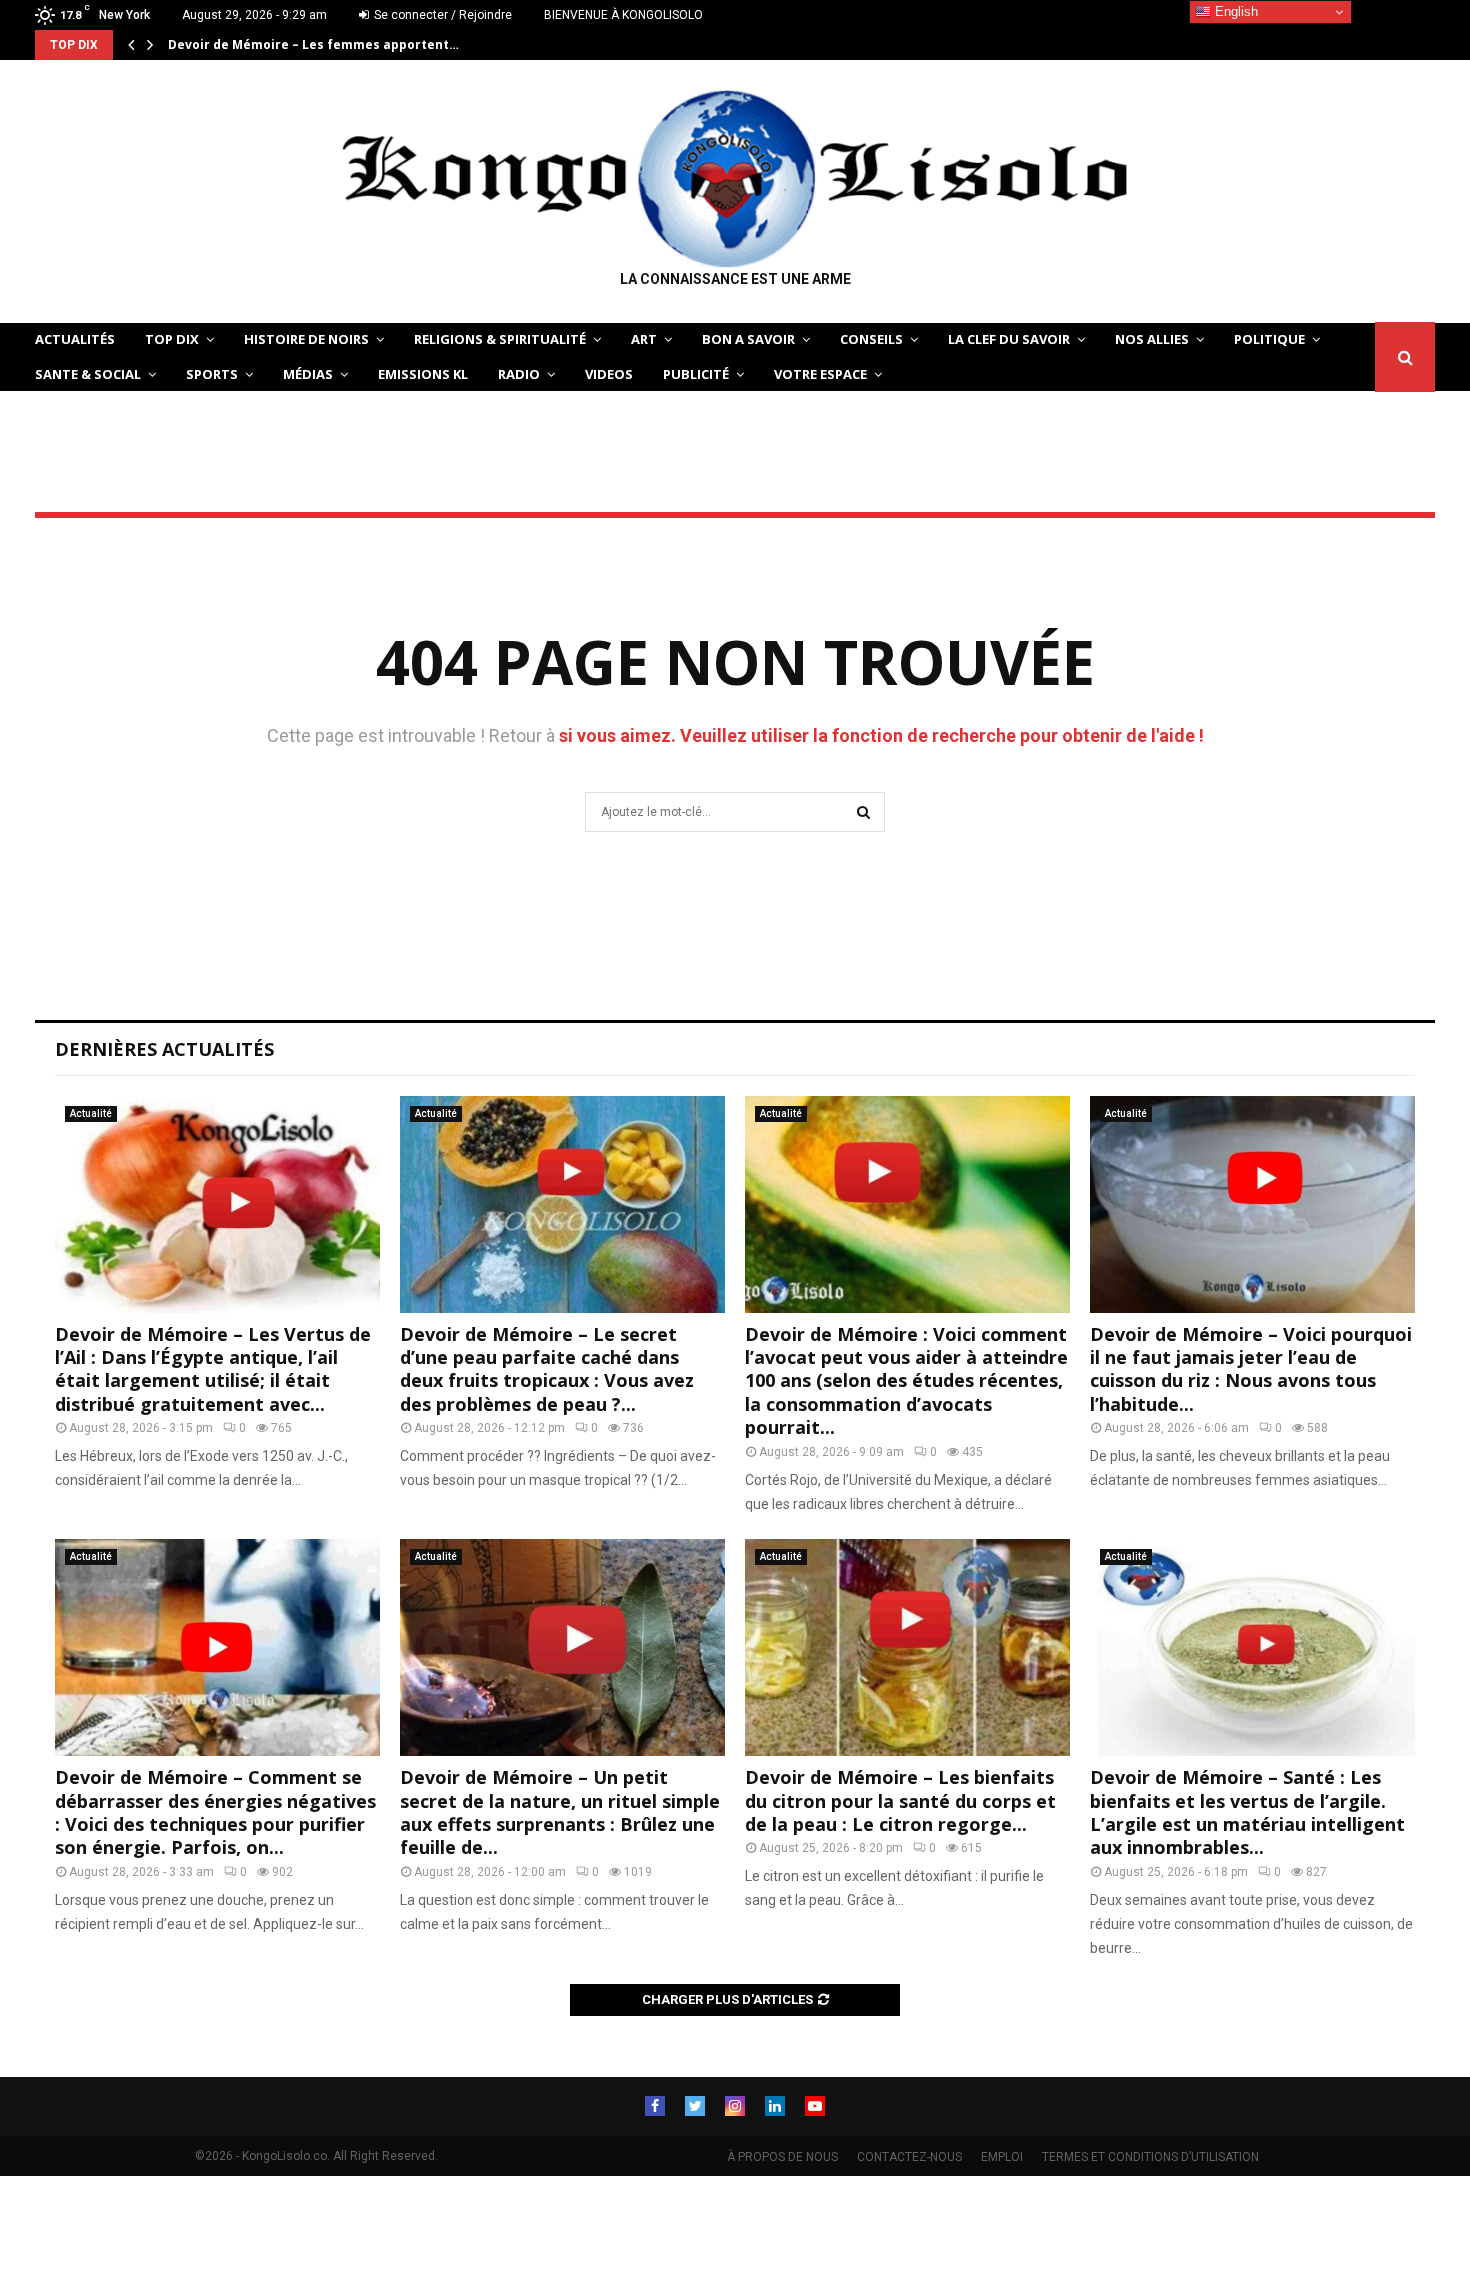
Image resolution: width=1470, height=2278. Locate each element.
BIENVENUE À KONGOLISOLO (623, 15)
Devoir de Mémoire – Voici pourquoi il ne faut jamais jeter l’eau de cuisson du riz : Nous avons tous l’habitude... (1251, 1369)
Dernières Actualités (164, 1049)
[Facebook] (655, 2106)
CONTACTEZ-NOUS (909, 2157)
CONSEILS (871, 339)
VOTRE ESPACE (820, 374)
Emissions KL (423, 374)
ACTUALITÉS (75, 339)
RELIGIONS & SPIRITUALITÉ (500, 339)
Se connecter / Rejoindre (441, 15)
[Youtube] (815, 2106)
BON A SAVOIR (748, 339)
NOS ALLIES (1152, 339)
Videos (609, 374)
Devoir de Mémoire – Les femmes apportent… (313, 44)
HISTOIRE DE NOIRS (306, 339)
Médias (308, 374)
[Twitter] (695, 2106)
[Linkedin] (775, 2106)
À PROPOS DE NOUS (782, 2157)
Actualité (91, 1113)
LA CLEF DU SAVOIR (1009, 339)
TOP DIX (172, 339)
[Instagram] (735, 2106)
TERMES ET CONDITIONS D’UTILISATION (1150, 2157)
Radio (519, 374)
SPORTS (212, 374)
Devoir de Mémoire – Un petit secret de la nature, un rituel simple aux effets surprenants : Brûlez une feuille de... (560, 1812)
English (1234, 11)
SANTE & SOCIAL (88, 374)
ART (644, 339)
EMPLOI (1002, 2157)
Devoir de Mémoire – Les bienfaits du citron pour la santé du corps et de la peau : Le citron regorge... (900, 1800)
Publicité (696, 374)
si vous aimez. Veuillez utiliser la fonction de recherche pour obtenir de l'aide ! (881, 735)
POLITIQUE (1269, 339)
